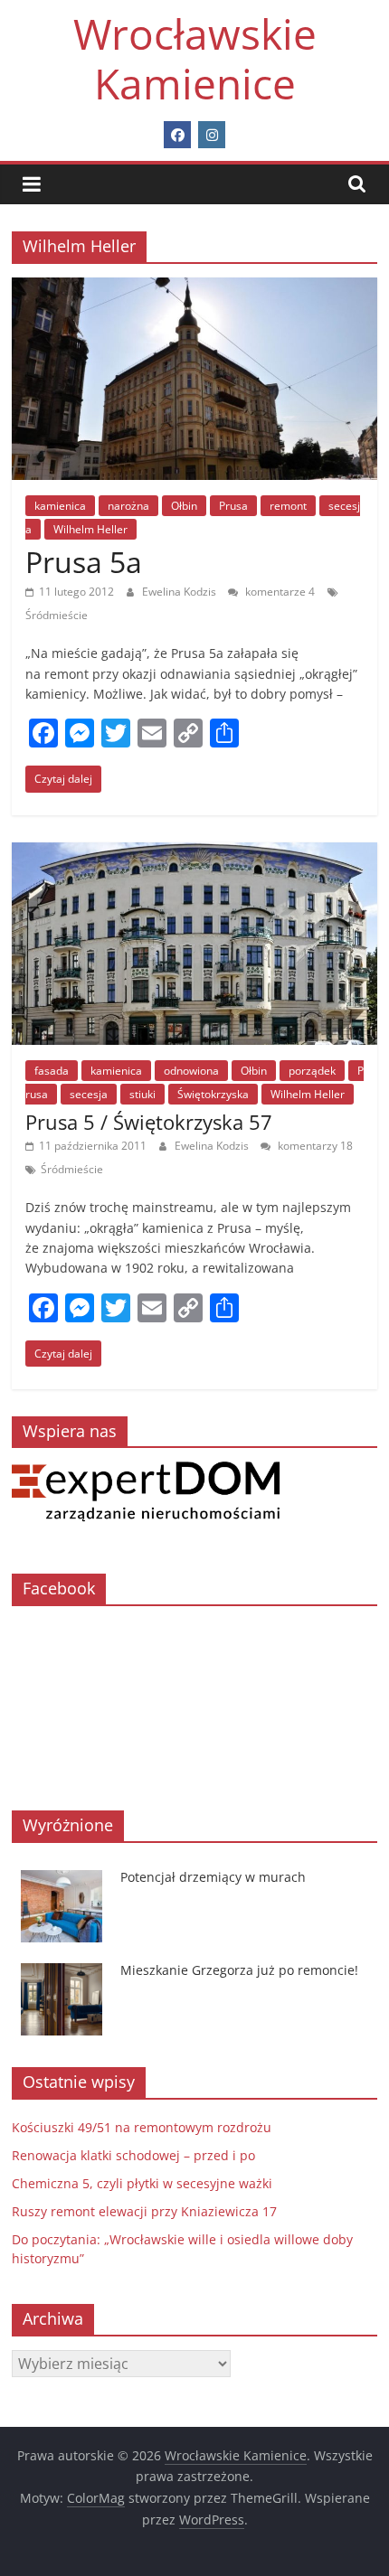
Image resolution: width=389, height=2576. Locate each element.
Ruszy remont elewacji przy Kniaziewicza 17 (144, 2211)
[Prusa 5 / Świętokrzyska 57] (194, 853)
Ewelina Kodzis (180, 592)
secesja (89, 1094)
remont (288, 506)
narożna (128, 506)
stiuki (142, 1094)
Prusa (233, 506)
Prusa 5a (84, 562)
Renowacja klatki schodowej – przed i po (133, 2155)
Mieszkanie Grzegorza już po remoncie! (239, 1970)
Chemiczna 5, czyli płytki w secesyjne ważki (142, 2183)
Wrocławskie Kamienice (195, 58)
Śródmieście (57, 615)
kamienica (60, 506)
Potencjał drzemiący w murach (213, 1877)
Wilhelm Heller (90, 529)
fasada (52, 1071)
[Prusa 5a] (194, 288)
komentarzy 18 (314, 1146)
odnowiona (191, 1071)
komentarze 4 (279, 592)
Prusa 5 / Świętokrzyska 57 (149, 1122)
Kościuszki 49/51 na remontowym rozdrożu (142, 2127)
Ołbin (184, 506)
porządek (312, 1071)
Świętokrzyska (213, 1094)
